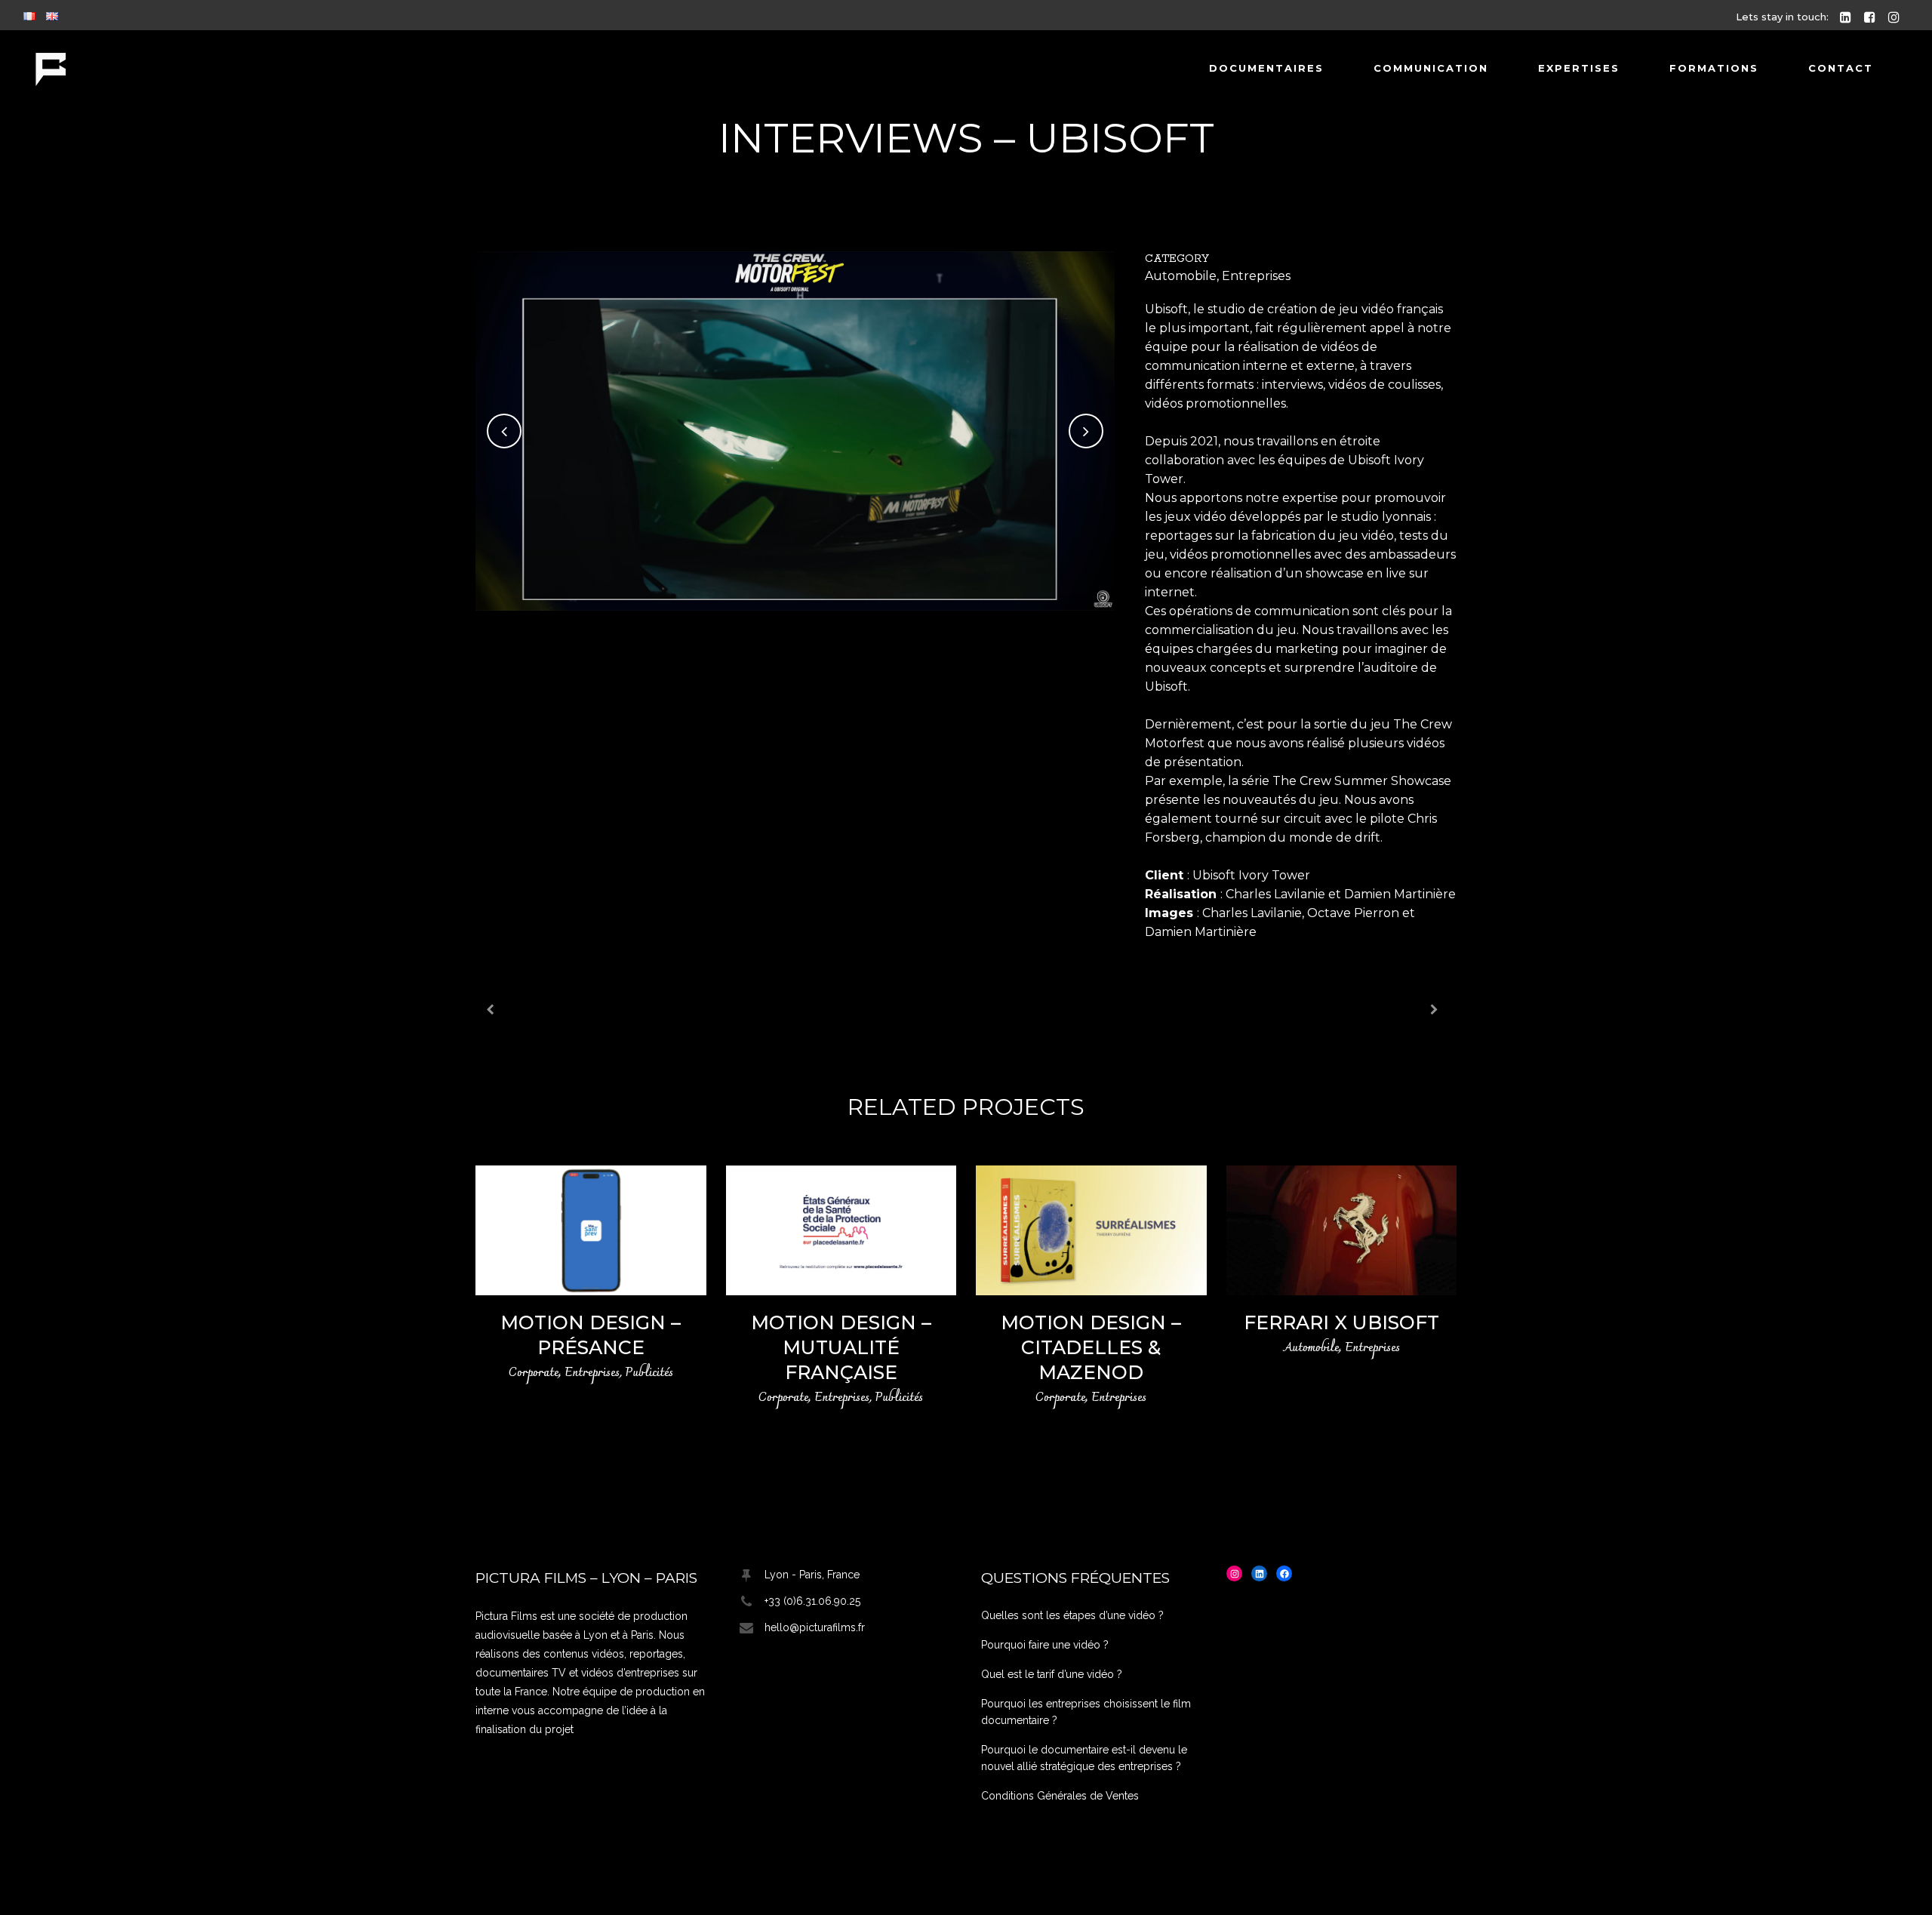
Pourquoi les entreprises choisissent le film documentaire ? (1086, 1712)
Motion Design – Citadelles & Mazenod (1091, 1347)
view (591, 1228)
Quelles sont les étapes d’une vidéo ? (1072, 1615)
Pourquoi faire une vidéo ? (1045, 1645)
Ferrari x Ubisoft (1341, 1322)
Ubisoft (1166, 309)
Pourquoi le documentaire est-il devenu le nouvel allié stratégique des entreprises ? (1084, 1758)
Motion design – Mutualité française (841, 1347)
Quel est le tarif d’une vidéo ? (1052, 1674)
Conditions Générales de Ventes (1060, 1796)
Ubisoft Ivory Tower (1251, 875)
